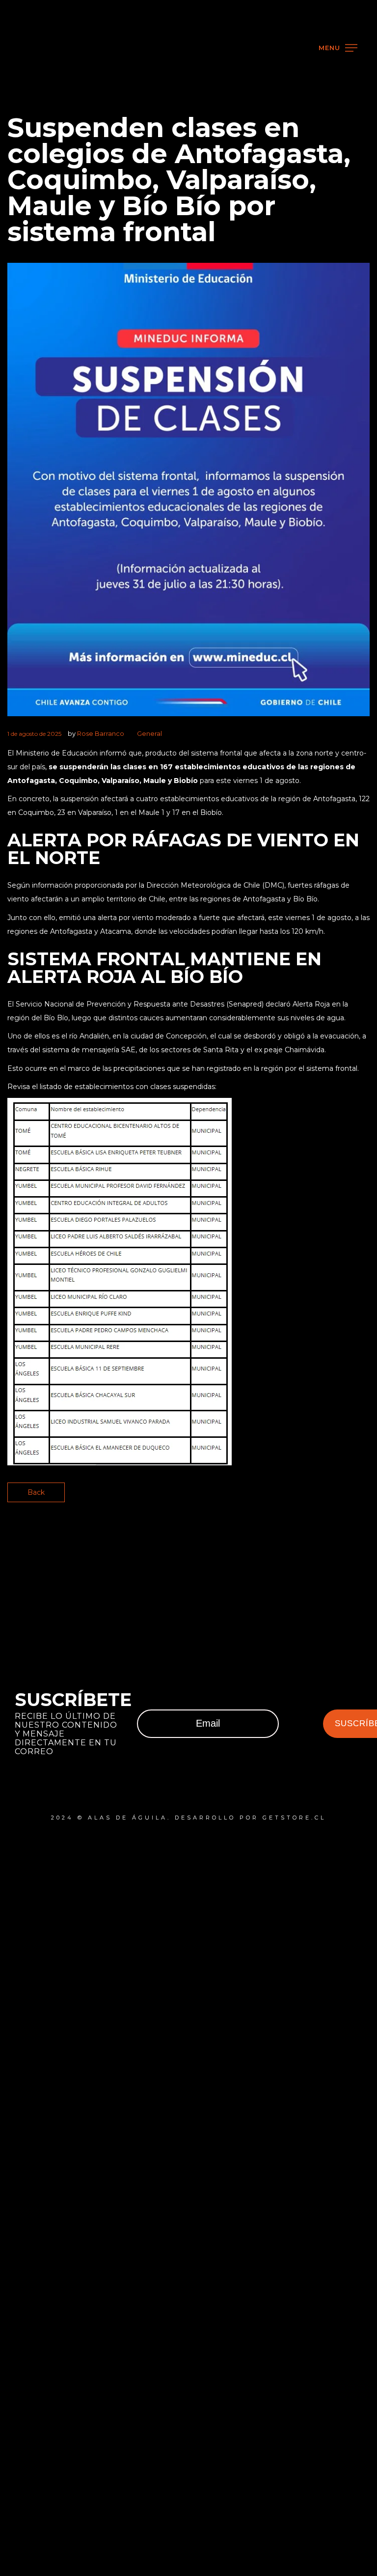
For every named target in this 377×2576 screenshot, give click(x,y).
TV (28, 116)
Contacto (63, 202)
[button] (352, 37)
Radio (44, 137)
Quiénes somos (88, 181)
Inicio (43, 94)
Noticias (57, 159)
